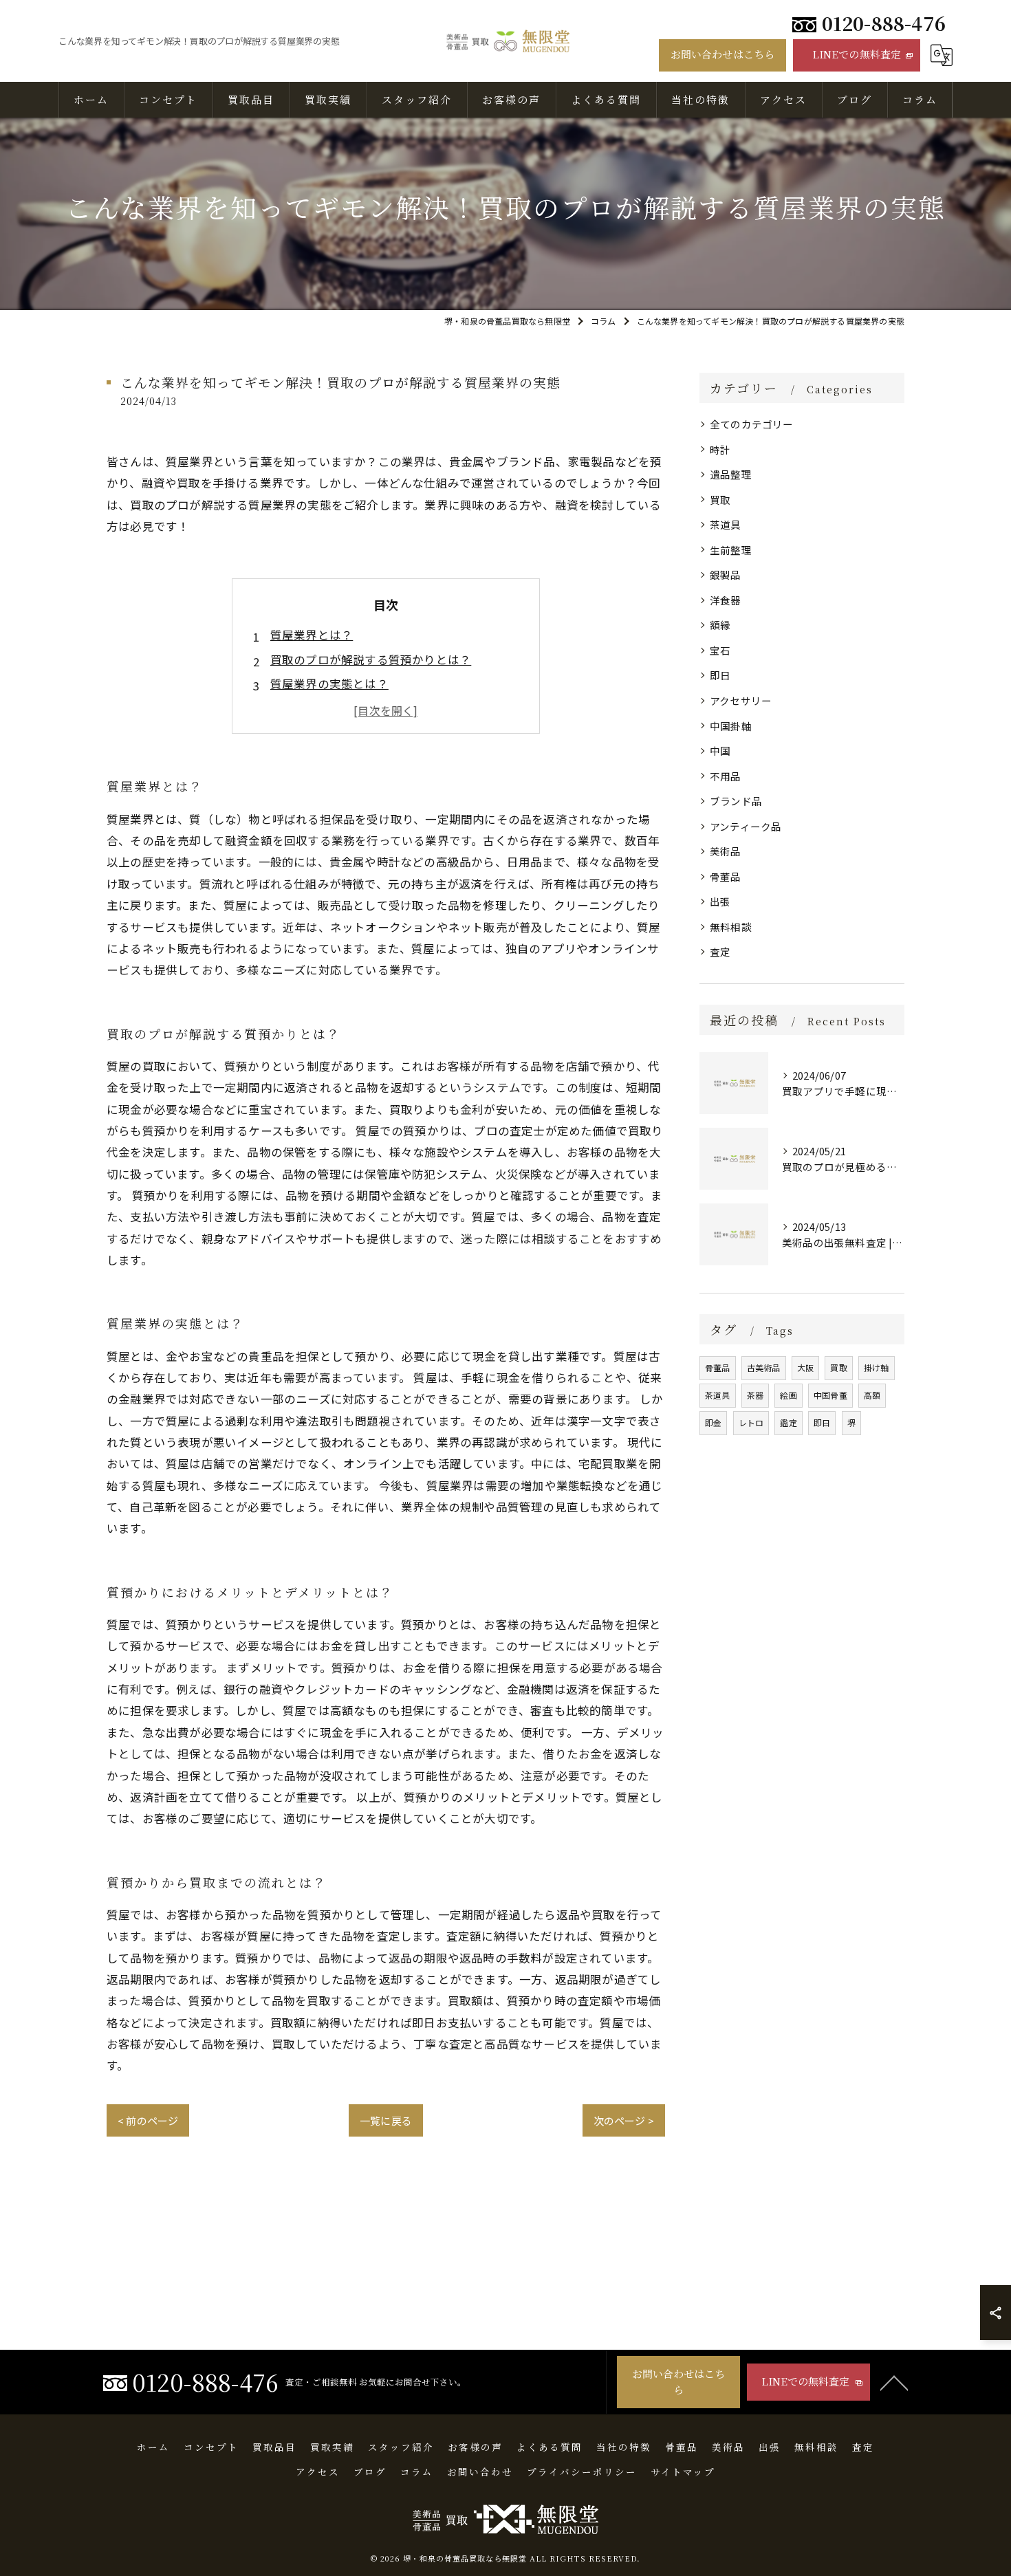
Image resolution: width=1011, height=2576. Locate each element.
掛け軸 (877, 1367)
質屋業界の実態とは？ (329, 684)
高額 (872, 1395)
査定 (720, 951)
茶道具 (726, 524)
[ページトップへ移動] (894, 2382)
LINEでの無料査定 (857, 54)
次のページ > (624, 2120)
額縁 (720, 625)
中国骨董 (830, 1395)
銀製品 (726, 575)
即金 (713, 1422)
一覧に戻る (386, 2120)
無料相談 (731, 927)
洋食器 (726, 600)
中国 (720, 751)
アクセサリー (741, 700)
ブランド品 (736, 801)
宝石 (720, 650)
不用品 (726, 776)
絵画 (788, 1395)
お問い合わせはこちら (723, 54)
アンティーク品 (746, 826)
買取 (720, 500)
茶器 (755, 1395)
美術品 (726, 851)
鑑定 (788, 1422)
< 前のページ (148, 2120)
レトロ (751, 1422)
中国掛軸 (731, 726)
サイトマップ (683, 2471)
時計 (720, 449)
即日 (720, 675)
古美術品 (764, 1367)
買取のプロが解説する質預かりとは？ (371, 659)
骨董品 (726, 876)
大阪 (805, 1367)
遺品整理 (731, 474)
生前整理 (731, 550)
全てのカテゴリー (752, 424)
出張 (720, 901)
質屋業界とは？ (312, 635)
